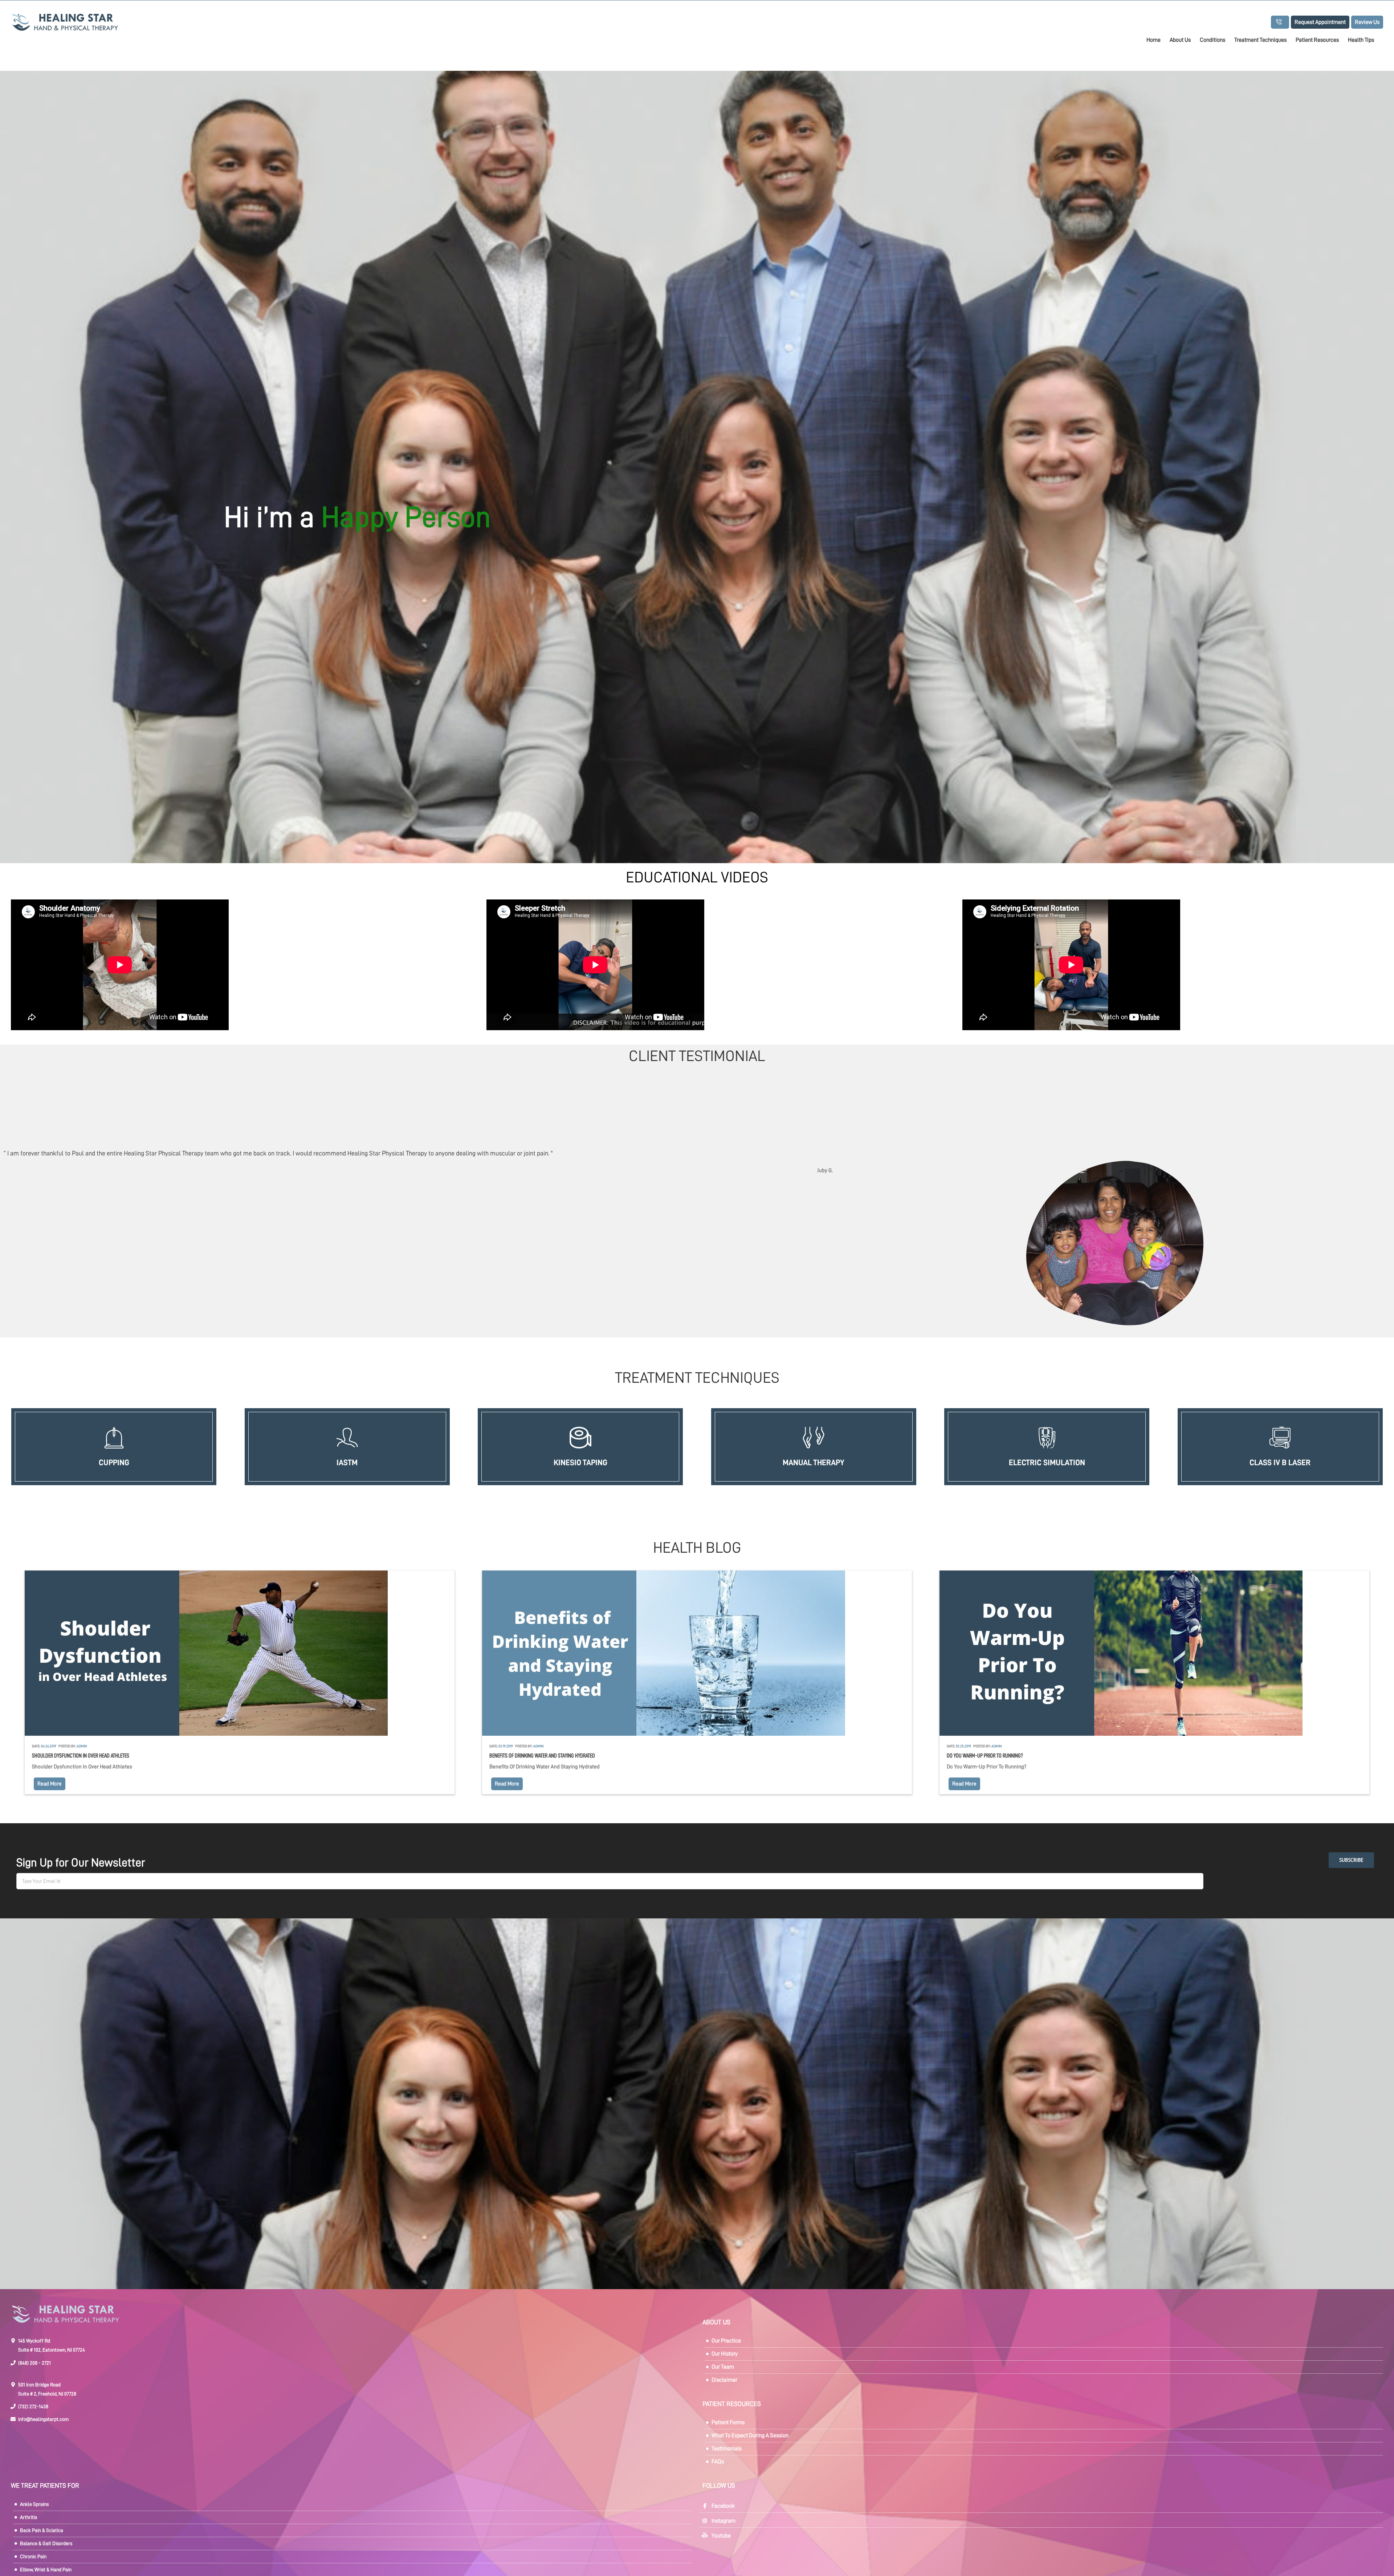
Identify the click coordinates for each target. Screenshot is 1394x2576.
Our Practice (726, 2341)
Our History (725, 2354)
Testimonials (727, 2449)
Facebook (723, 2506)
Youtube (721, 2536)
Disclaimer (724, 2380)
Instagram (724, 2521)
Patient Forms (728, 2422)
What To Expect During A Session (750, 2435)
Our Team (723, 2367)
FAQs (718, 2462)
